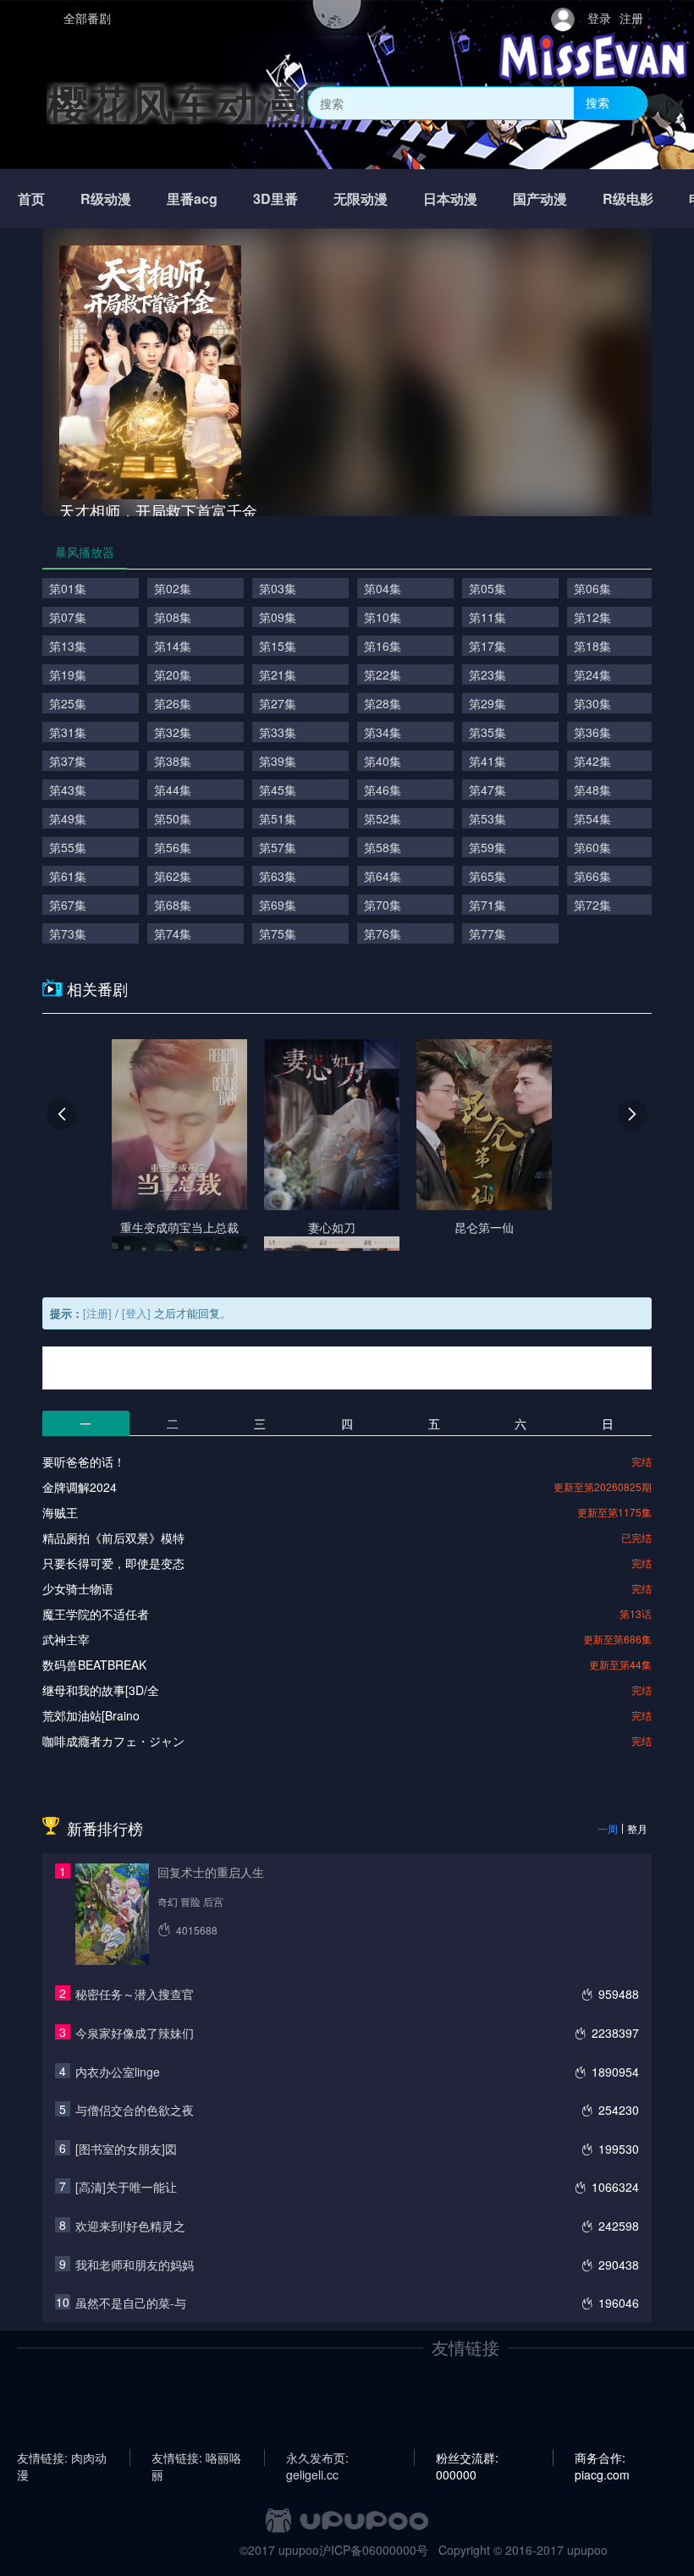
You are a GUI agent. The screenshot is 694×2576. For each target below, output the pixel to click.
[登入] (136, 1313)
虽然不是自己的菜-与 (131, 2303)
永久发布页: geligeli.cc (317, 2458)
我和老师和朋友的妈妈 (135, 2265)
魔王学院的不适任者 (96, 1614)
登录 (599, 18)
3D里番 (275, 198)
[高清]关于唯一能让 (126, 2187)
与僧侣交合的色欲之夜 (135, 2110)
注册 (631, 18)
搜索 (598, 102)
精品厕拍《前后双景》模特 (113, 1538)
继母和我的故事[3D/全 (101, 1690)
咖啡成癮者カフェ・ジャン (113, 1741)
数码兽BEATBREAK (94, 1665)
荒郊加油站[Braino (91, 1715)
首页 (31, 198)
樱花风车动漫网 (195, 103)
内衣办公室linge (118, 2072)
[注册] (97, 1313)
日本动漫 (450, 198)
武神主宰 (66, 1639)
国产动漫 (540, 198)
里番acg (192, 198)
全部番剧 (87, 18)
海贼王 (60, 1512)
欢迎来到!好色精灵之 (130, 2226)
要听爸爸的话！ (84, 1461)
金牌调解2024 (80, 1487)
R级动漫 (106, 198)
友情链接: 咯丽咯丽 (196, 2458)
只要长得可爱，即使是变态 (113, 1563)
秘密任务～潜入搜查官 (135, 1994)
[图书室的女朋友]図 (126, 2149)
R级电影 (628, 198)
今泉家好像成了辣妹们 (135, 2033)
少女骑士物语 (78, 1588)
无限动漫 (361, 198)
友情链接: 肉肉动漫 (62, 2458)
